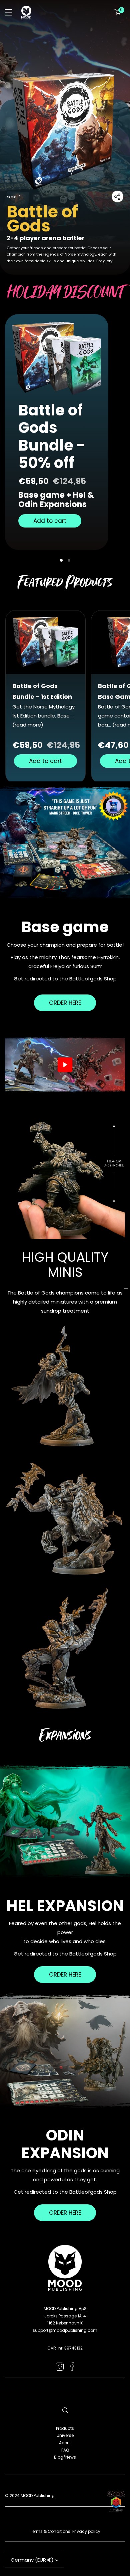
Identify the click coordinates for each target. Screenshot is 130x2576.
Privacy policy (86, 2531)
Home (11, 197)
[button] (118, 12)
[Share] (117, 196)
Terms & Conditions (50, 2531)
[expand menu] (9, 12)
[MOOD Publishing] (26, 13)
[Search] (65, 2410)
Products (65, 2428)
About (65, 2443)
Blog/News (65, 2457)
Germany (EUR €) (32, 2560)
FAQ (65, 2450)
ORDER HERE (65, 1003)
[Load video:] (65, 1065)
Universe (65, 2435)
